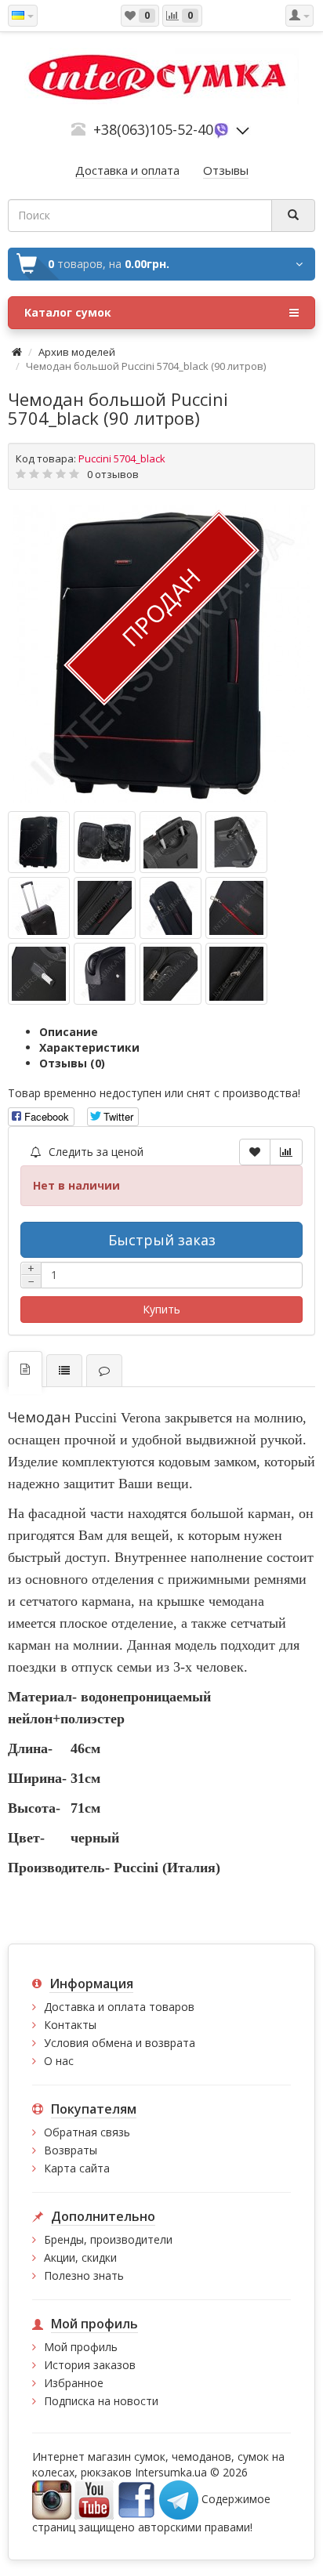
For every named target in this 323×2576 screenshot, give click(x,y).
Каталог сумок (68, 312)
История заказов (90, 2365)
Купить (161, 1309)
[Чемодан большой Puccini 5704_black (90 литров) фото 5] (105, 908)
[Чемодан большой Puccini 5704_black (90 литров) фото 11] (236, 974)
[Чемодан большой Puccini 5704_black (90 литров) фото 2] (171, 842)
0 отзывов (113, 474)
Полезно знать (84, 2275)
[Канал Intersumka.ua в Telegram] (179, 2499)
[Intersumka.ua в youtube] (94, 2499)
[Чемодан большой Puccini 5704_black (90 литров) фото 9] (105, 974)
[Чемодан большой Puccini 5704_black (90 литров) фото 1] (105, 842)
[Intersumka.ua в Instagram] (52, 2499)
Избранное (74, 2383)
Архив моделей (77, 352)
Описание (69, 1032)
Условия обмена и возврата (120, 2043)
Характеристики (89, 1047)
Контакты (70, 2025)
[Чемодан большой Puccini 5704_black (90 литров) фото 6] (171, 908)
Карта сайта (77, 2168)
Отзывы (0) (72, 1063)
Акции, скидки (80, 2257)
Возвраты (71, 2150)
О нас (59, 2061)
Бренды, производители (108, 2239)
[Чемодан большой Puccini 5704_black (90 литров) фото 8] (39, 974)
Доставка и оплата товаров (119, 2007)
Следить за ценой (94, 1152)
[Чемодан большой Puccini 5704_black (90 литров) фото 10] (171, 974)
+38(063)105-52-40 (153, 129)
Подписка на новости (101, 2401)
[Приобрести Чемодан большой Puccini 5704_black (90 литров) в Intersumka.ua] (161, 654)
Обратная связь (87, 2132)
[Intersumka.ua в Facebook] (136, 2499)
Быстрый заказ (162, 1240)
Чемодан (39, 1417)
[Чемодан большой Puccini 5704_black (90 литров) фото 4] (39, 908)
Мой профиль (81, 2347)
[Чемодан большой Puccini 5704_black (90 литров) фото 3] (236, 842)
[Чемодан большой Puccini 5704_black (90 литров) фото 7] (236, 908)
